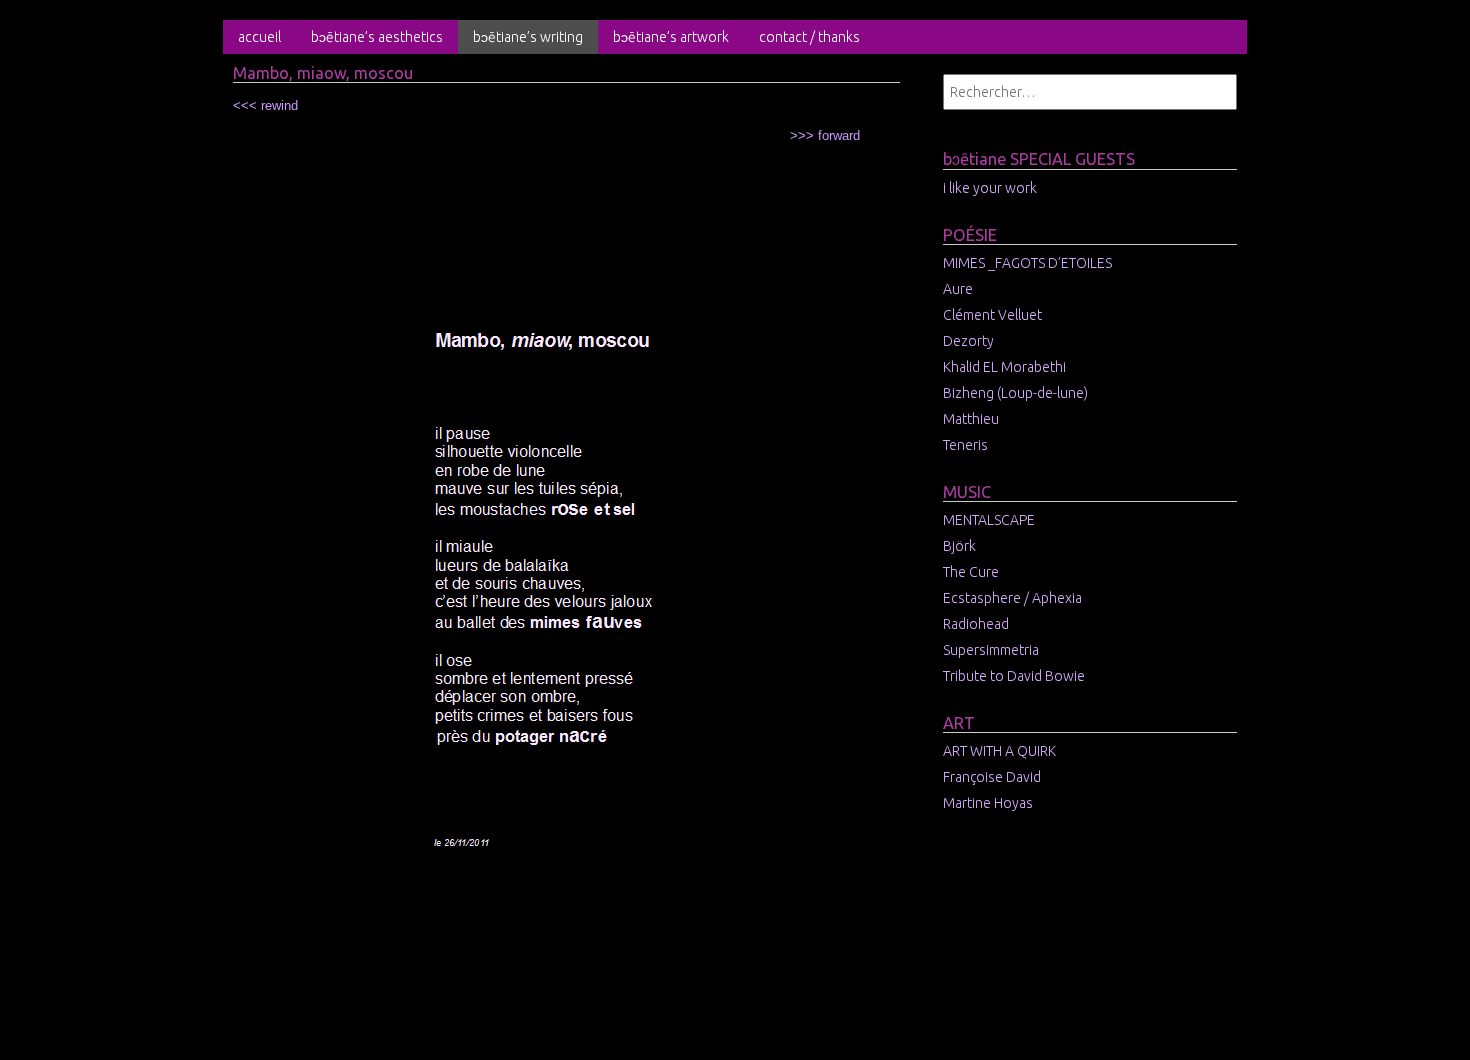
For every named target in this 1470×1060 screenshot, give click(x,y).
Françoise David (992, 777)
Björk (959, 546)
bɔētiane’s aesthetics (377, 37)
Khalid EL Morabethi (1004, 367)
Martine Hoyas (988, 803)
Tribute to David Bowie (1014, 676)
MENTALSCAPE (989, 520)
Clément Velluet (992, 315)
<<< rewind (265, 105)
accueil (259, 37)
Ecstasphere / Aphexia (1012, 598)
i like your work (990, 188)
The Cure (971, 572)
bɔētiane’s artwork (671, 37)
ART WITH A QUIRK (999, 751)
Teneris (965, 445)
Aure (958, 289)
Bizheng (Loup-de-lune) (1015, 393)
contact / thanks (809, 37)
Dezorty (968, 341)
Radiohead (976, 624)
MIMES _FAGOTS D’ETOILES (1027, 263)
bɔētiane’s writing (528, 37)
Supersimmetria (991, 650)
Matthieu (971, 419)
